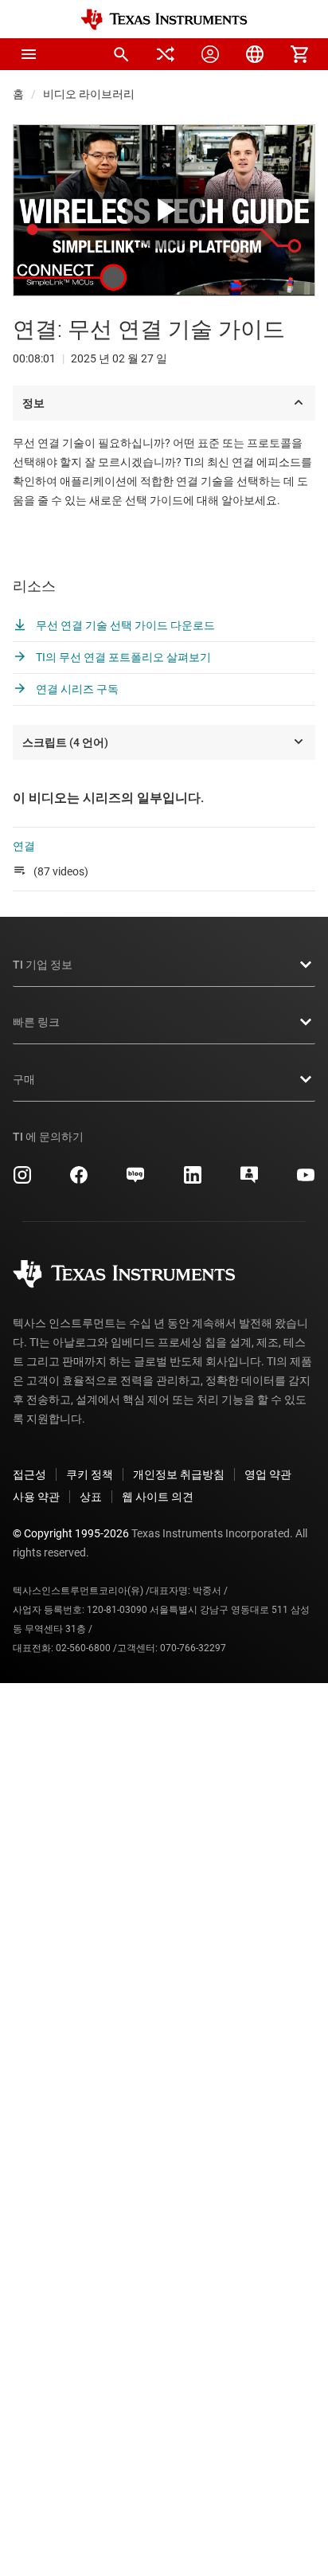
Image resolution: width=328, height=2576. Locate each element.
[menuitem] (121, 54)
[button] (29, 54)
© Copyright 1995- (71, 1533)
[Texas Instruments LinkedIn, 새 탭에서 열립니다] (193, 1180)
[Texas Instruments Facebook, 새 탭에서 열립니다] (79, 1180)
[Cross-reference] (166, 54)
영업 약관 (268, 1474)
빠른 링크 (36, 1022)
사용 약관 (36, 1497)
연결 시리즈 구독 (76, 689)
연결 (24, 846)
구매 (24, 1079)
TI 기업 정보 (43, 965)
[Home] (164, 20)
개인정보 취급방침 (179, 1474)
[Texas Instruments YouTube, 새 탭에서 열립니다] (306, 1180)
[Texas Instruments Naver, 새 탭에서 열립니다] (135, 1180)
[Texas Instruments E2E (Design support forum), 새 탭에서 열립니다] (249, 1180)
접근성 (29, 1474)
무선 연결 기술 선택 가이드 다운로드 (124, 625)
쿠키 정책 (90, 1474)
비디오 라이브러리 (89, 94)
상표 (91, 1497)
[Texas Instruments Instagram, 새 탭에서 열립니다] (22, 1180)
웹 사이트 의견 (158, 1497)
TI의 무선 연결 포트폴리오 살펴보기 (122, 657)
